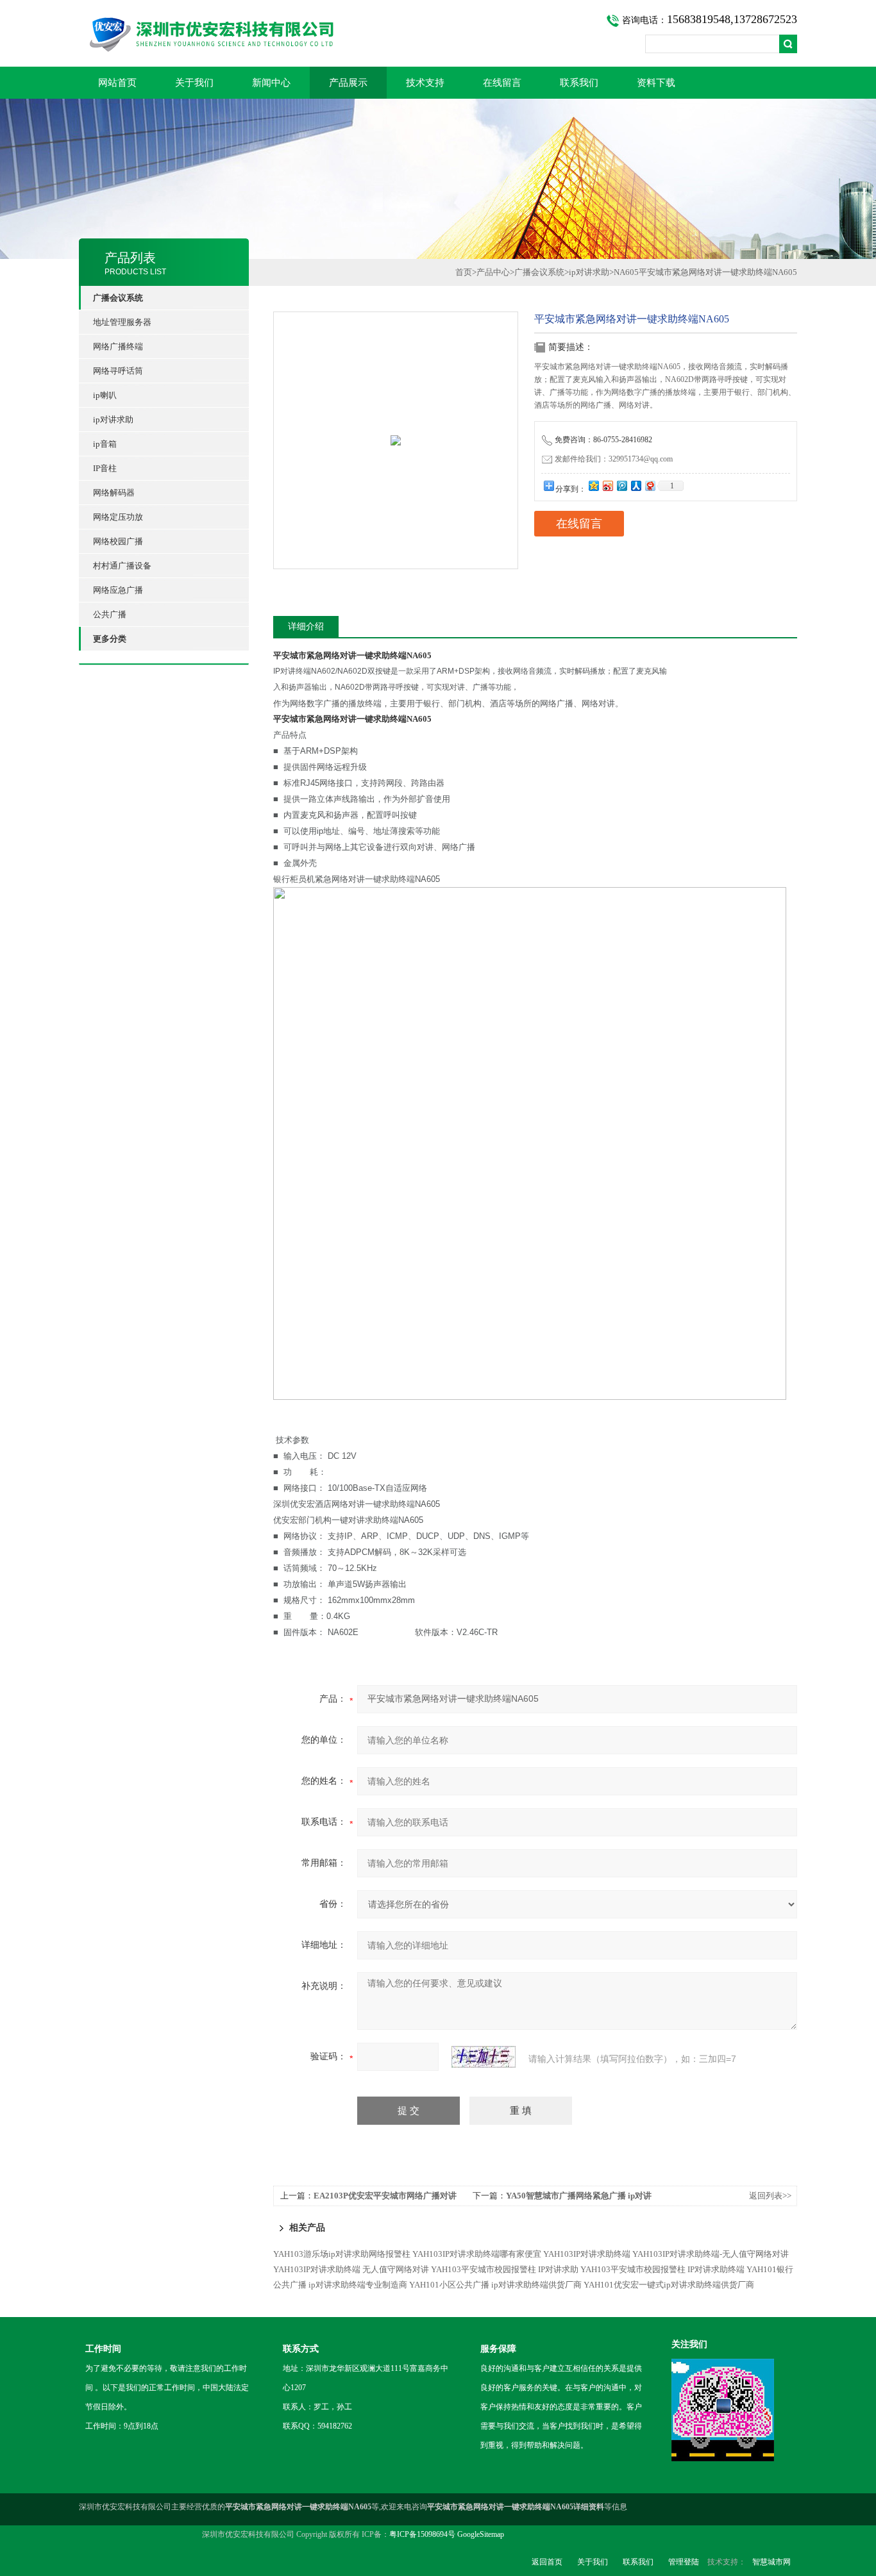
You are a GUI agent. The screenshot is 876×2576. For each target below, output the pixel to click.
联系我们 (579, 83)
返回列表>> (770, 2196)
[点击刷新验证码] (484, 2057)
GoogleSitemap (481, 2534)
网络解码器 (114, 493)
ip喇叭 (105, 395)
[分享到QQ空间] (593, 486)
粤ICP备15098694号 (422, 2534)
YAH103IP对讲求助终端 (587, 2254)
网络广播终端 (118, 346)
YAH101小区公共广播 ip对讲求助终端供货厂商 (495, 2285)
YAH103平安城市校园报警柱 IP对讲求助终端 (662, 2269)
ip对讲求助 (113, 420)
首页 (464, 272)
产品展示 (348, 83)
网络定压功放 (118, 517)
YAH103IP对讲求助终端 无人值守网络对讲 (351, 2269)
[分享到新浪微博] (607, 486)
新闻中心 (271, 83)
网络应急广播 (118, 590)
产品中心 (493, 272)
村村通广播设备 (122, 566)
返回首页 (547, 2562)
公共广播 (110, 614)
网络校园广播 (118, 541)
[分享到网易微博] (650, 486)
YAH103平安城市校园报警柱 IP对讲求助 (505, 2269)
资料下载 (656, 83)
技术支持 (425, 83)
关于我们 (194, 83)
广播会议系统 (539, 272)
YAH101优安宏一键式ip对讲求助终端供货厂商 (669, 2285)
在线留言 (502, 83)
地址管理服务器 (122, 322)
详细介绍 (306, 627)
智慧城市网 (771, 2562)
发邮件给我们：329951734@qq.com (614, 459)
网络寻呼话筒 (118, 371)
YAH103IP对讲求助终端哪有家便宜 (477, 2254)
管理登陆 (684, 2562)
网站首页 (117, 83)
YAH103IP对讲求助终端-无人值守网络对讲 (711, 2254)
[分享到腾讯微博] (621, 486)
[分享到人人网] (636, 486)
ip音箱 (105, 444)
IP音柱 (105, 468)
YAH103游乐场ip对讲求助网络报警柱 (342, 2254)
